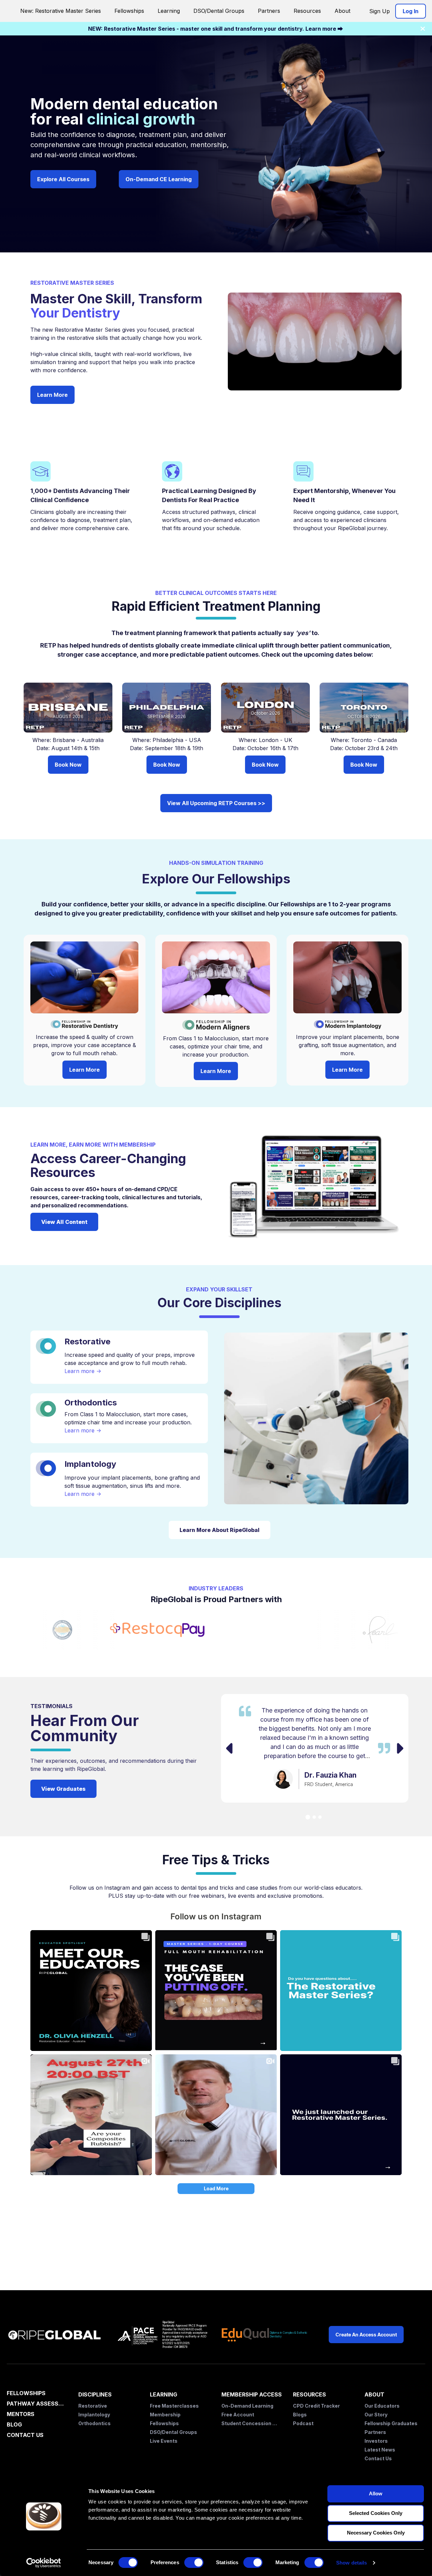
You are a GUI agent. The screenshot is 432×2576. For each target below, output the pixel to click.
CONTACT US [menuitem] (25, 2435)
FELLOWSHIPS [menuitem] (26, 2393)
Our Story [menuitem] (376, 2415)
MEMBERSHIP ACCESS (252, 2394)
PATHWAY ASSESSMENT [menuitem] (37, 2404)
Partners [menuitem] (375, 2432)
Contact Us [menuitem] (378, 2458)
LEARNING (164, 2394)
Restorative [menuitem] (93, 2406)
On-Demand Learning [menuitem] (247, 2406)
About (342, 11)
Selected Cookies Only (376, 2513)
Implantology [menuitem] (94, 2415)
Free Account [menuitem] (238, 2415)
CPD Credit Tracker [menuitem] (316, 2406)
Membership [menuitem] (165, 2415)
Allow (376, 2493)
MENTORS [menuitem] (21, 2414)
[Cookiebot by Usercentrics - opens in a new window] (44, 2563)
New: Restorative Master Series (61, 11)
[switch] (194, 2563)
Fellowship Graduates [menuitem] (391, 2423)
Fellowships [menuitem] (164, 2423)
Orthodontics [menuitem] (94, 2423)
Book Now (68, 765)
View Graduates (63, 1789)
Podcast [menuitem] (303, 2423)
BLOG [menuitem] (14, 2425)
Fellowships (129, 11)
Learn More (52, 395)
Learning (169, 11)
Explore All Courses (63, 179)
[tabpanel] (315, 1748)
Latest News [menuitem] (380, 2450)
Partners (269, 11)
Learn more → (83, 1371)
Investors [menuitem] (376, 2441)
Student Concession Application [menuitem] (250, 2423)
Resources (307, 11)
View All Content (64, 1222)
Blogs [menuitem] (300, 2415)
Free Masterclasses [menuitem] (174, 2406)
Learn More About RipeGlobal (220, 1530)
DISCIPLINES (95, 2394)
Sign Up (380, 11)
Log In (411, 11)
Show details (352, 2563)
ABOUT (374, 2394)
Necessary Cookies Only (376, 2533)
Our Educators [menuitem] (382, 2406)
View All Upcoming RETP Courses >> (216, 803)
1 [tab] (308, 1817)
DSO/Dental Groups (219, 11)
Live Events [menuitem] (164, 2441)
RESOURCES (309, 2394)
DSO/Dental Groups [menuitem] (173, 2432)
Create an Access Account (366, 2335)
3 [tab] (320, 1817)
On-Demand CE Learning (159, 179)
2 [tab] (314, 1817)
